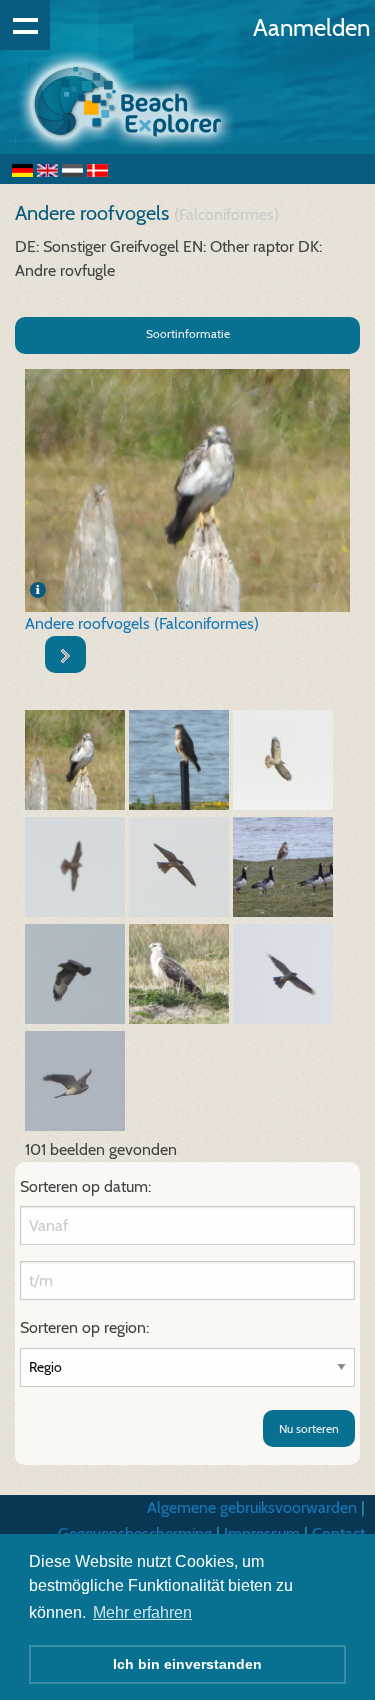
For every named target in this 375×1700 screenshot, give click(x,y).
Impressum (262, 1533)
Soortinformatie (188, 333)
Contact (338, 1533)
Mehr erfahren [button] (142, 1612)
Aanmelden (311, 27)
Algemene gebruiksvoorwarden (252, 1507)
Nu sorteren (309, 1428)
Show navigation (25, 25)
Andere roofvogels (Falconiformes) (142, 623)
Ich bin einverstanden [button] (187, 1664)
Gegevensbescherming (135, 1533)
